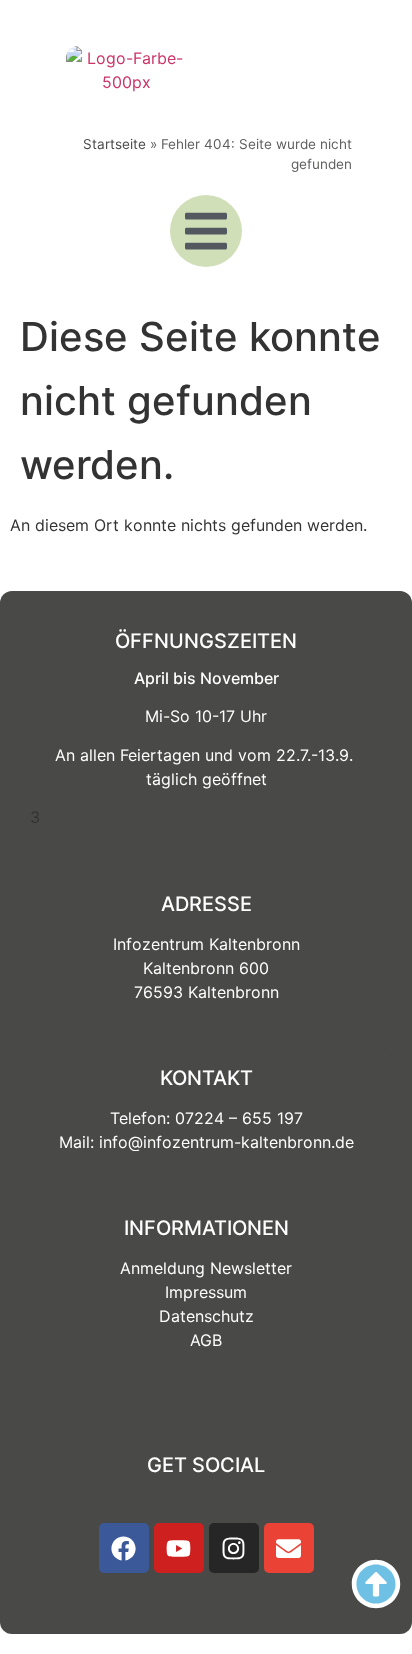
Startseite (114, 144)
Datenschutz (206, 1316)
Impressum (206, 1292)
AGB (206, 1340)
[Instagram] (234, 1548)
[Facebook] (124, 1548)
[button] (206, 231)
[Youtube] (179, 1548)
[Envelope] (289, 1548)
